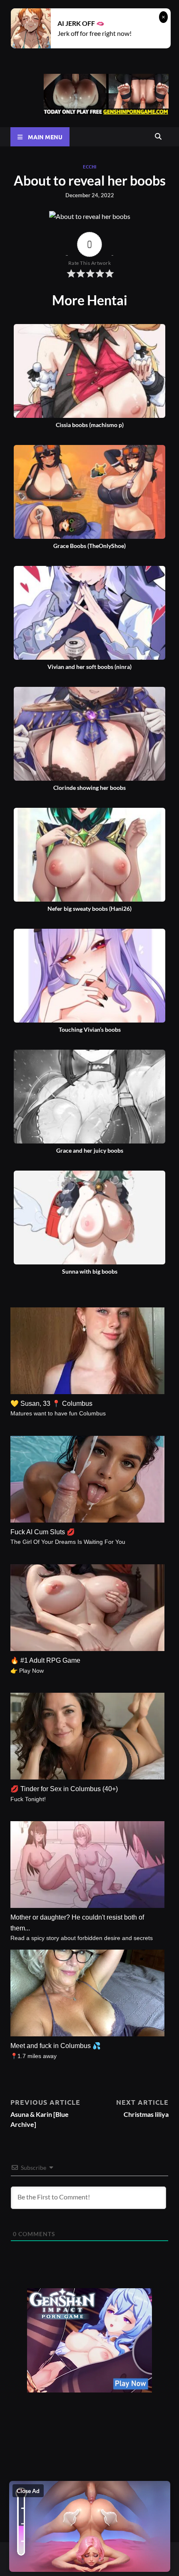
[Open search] (158, 137)
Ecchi (89, 166)
